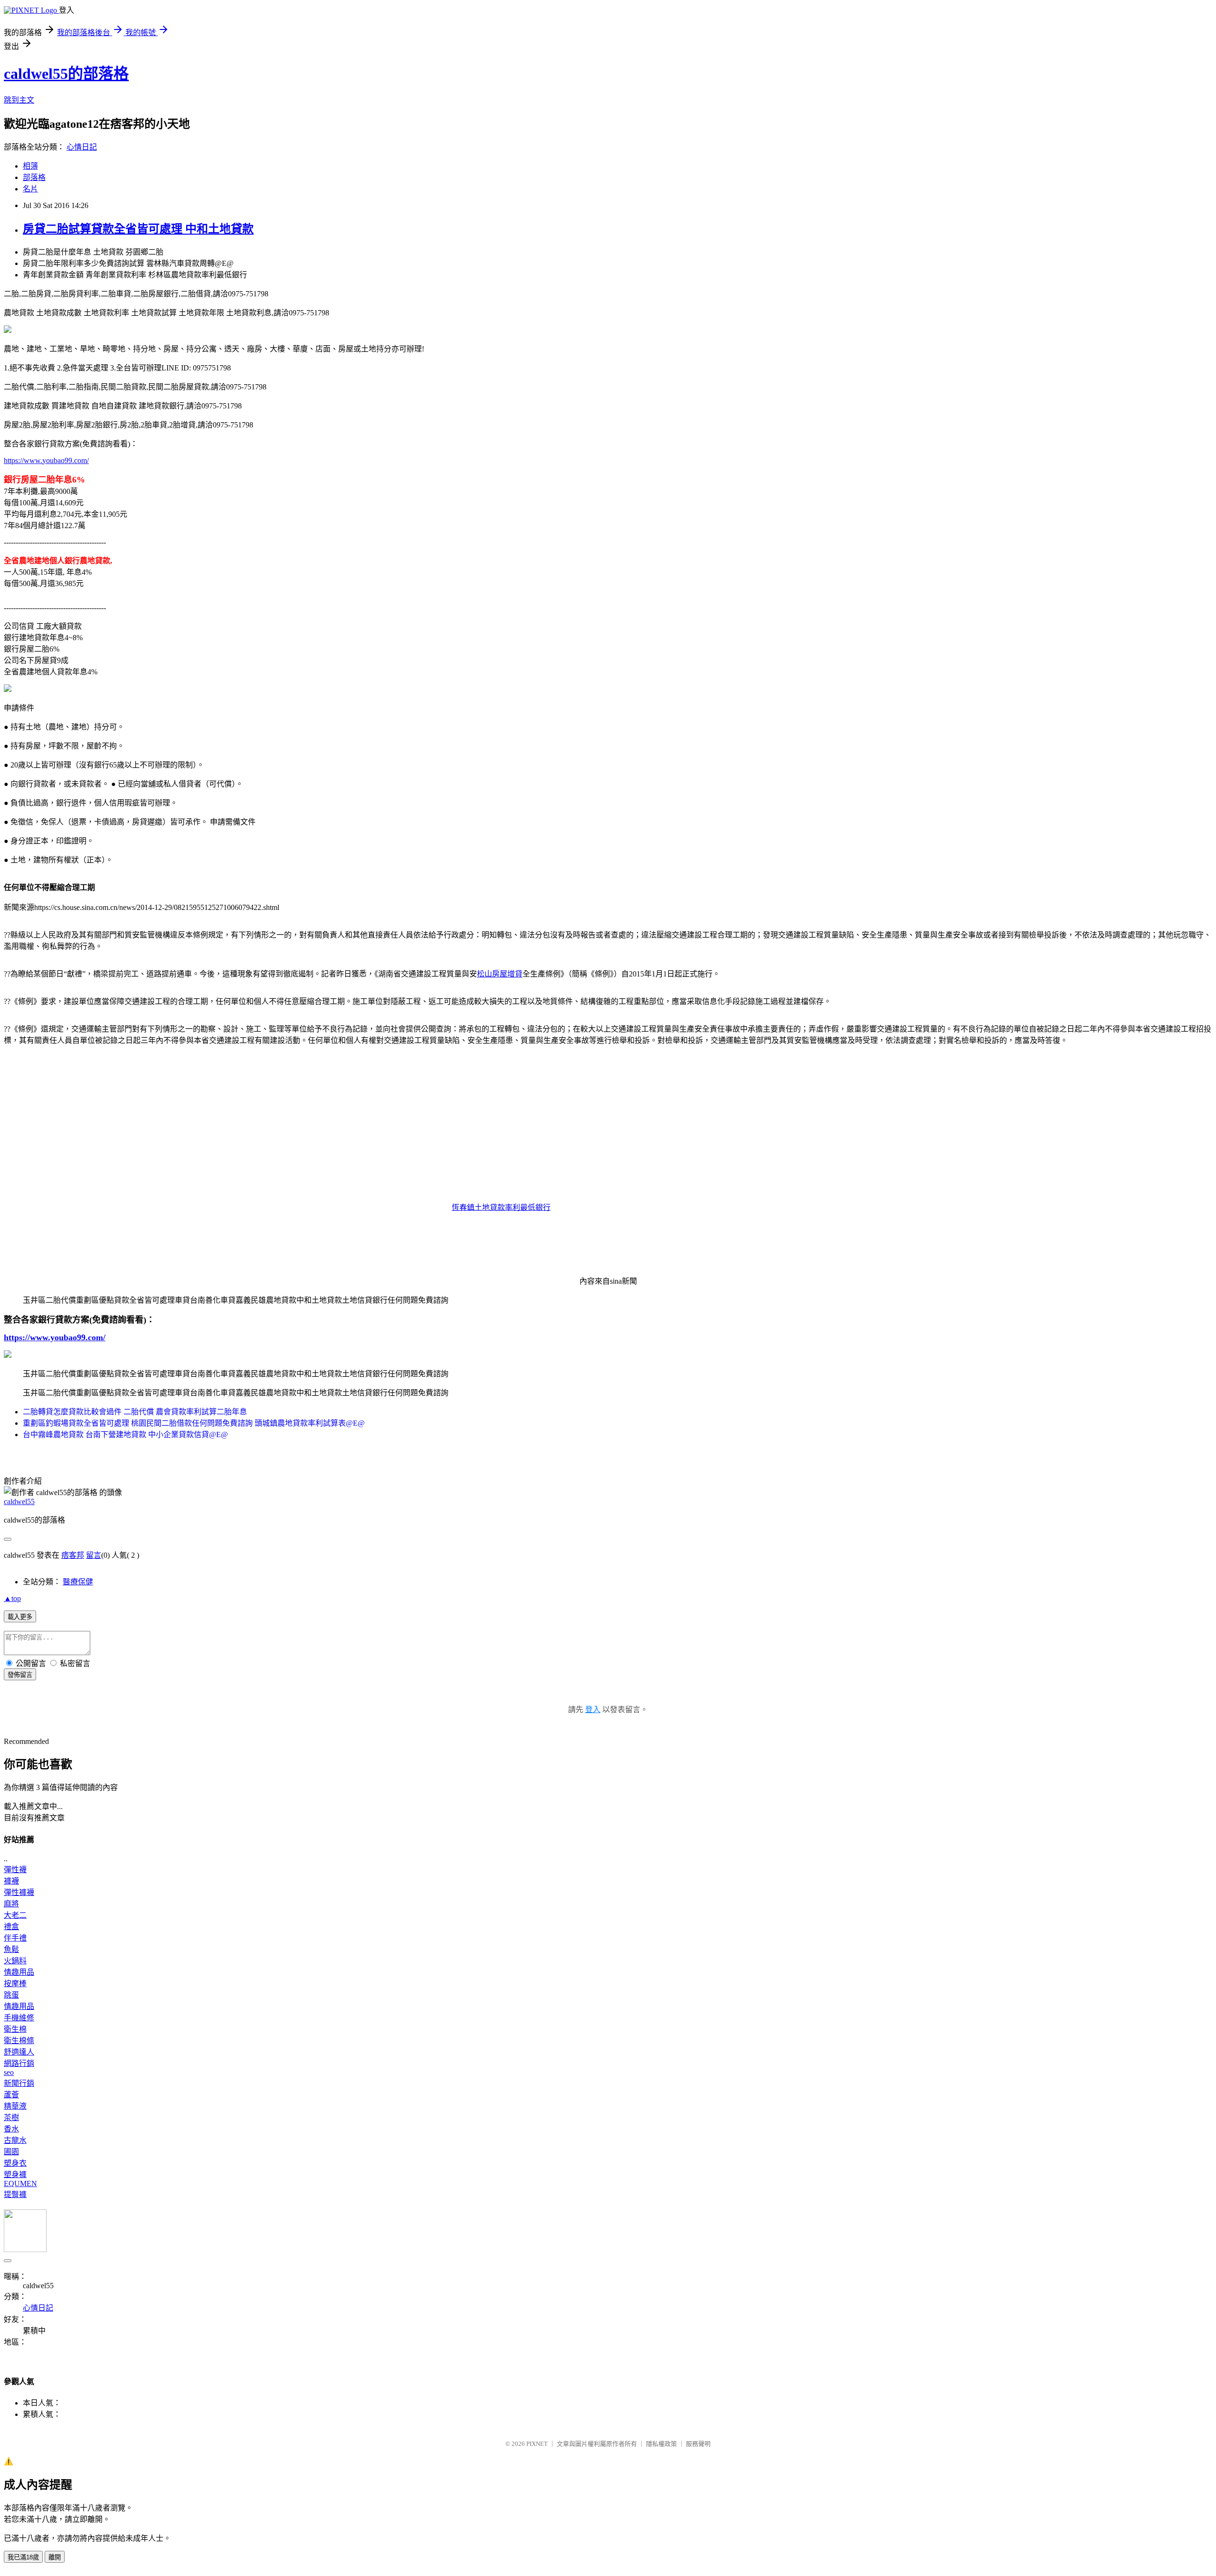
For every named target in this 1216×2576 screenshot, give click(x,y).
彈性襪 (15, 1870)
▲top (12, 1598)
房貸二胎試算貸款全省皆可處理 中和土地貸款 (138, 229)
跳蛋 (11, 1995)
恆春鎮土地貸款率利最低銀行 (501, 1207)
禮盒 (11, 1927)
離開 (55, 2557)
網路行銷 (19, 2063)
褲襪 (11, 1881)
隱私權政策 (661, 2444)
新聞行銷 (19, 2083)
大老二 (15, 1915)
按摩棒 (15, 1984)
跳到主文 (19, 100)
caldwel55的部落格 (66, 74)
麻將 (11, 1904)
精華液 (15, 2106)
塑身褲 (15, 2174)
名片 (30, 189)
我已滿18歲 (23, 2557)
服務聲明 (698, 2444)
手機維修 (19, 2018)
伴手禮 (15, 1938)
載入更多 (20, 1617)
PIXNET (537, 2444)
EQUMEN (20, 2183)
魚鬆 (11, 1949)
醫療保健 (78, 1582)
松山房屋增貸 (500, 974)
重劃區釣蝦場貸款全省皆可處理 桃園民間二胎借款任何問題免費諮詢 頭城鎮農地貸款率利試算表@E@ (194, 1423)
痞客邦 (73, 1555)
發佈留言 (20, 1675)
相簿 (30, 166)
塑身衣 (15, 2163)
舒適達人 (19, 2052)
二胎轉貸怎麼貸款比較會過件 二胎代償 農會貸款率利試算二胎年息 (135, 1412)
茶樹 (11, 2117)
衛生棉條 (19, 2041)
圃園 (11, 2152)
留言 (94, 1555)
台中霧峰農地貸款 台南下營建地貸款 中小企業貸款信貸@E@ (125, 1435)
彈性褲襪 (19, 1892)
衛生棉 (15, 2029)
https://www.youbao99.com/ (46, 460)
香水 (11, 2129)
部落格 (34, 177)
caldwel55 (19, 1501)
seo (9, 2072)
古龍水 (15, 2140)
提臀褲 (15, 2194)
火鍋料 (15, 1961)
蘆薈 (11, 2095)
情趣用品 (19, 1972)
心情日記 (82, 147)
